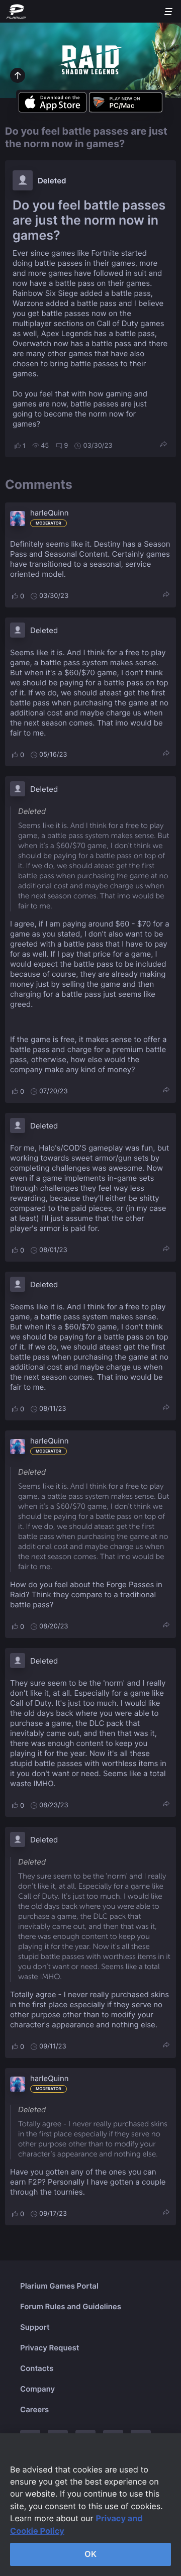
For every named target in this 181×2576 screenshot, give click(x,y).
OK (90, 2554)
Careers (34, 2409)
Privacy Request (50, 2348)
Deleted (52, 181)
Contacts (37, 2368)
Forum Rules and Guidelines (71, 2306)
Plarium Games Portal (59, 2286)
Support (35, 2327)
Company (37, 2389)
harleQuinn (49, 513)
